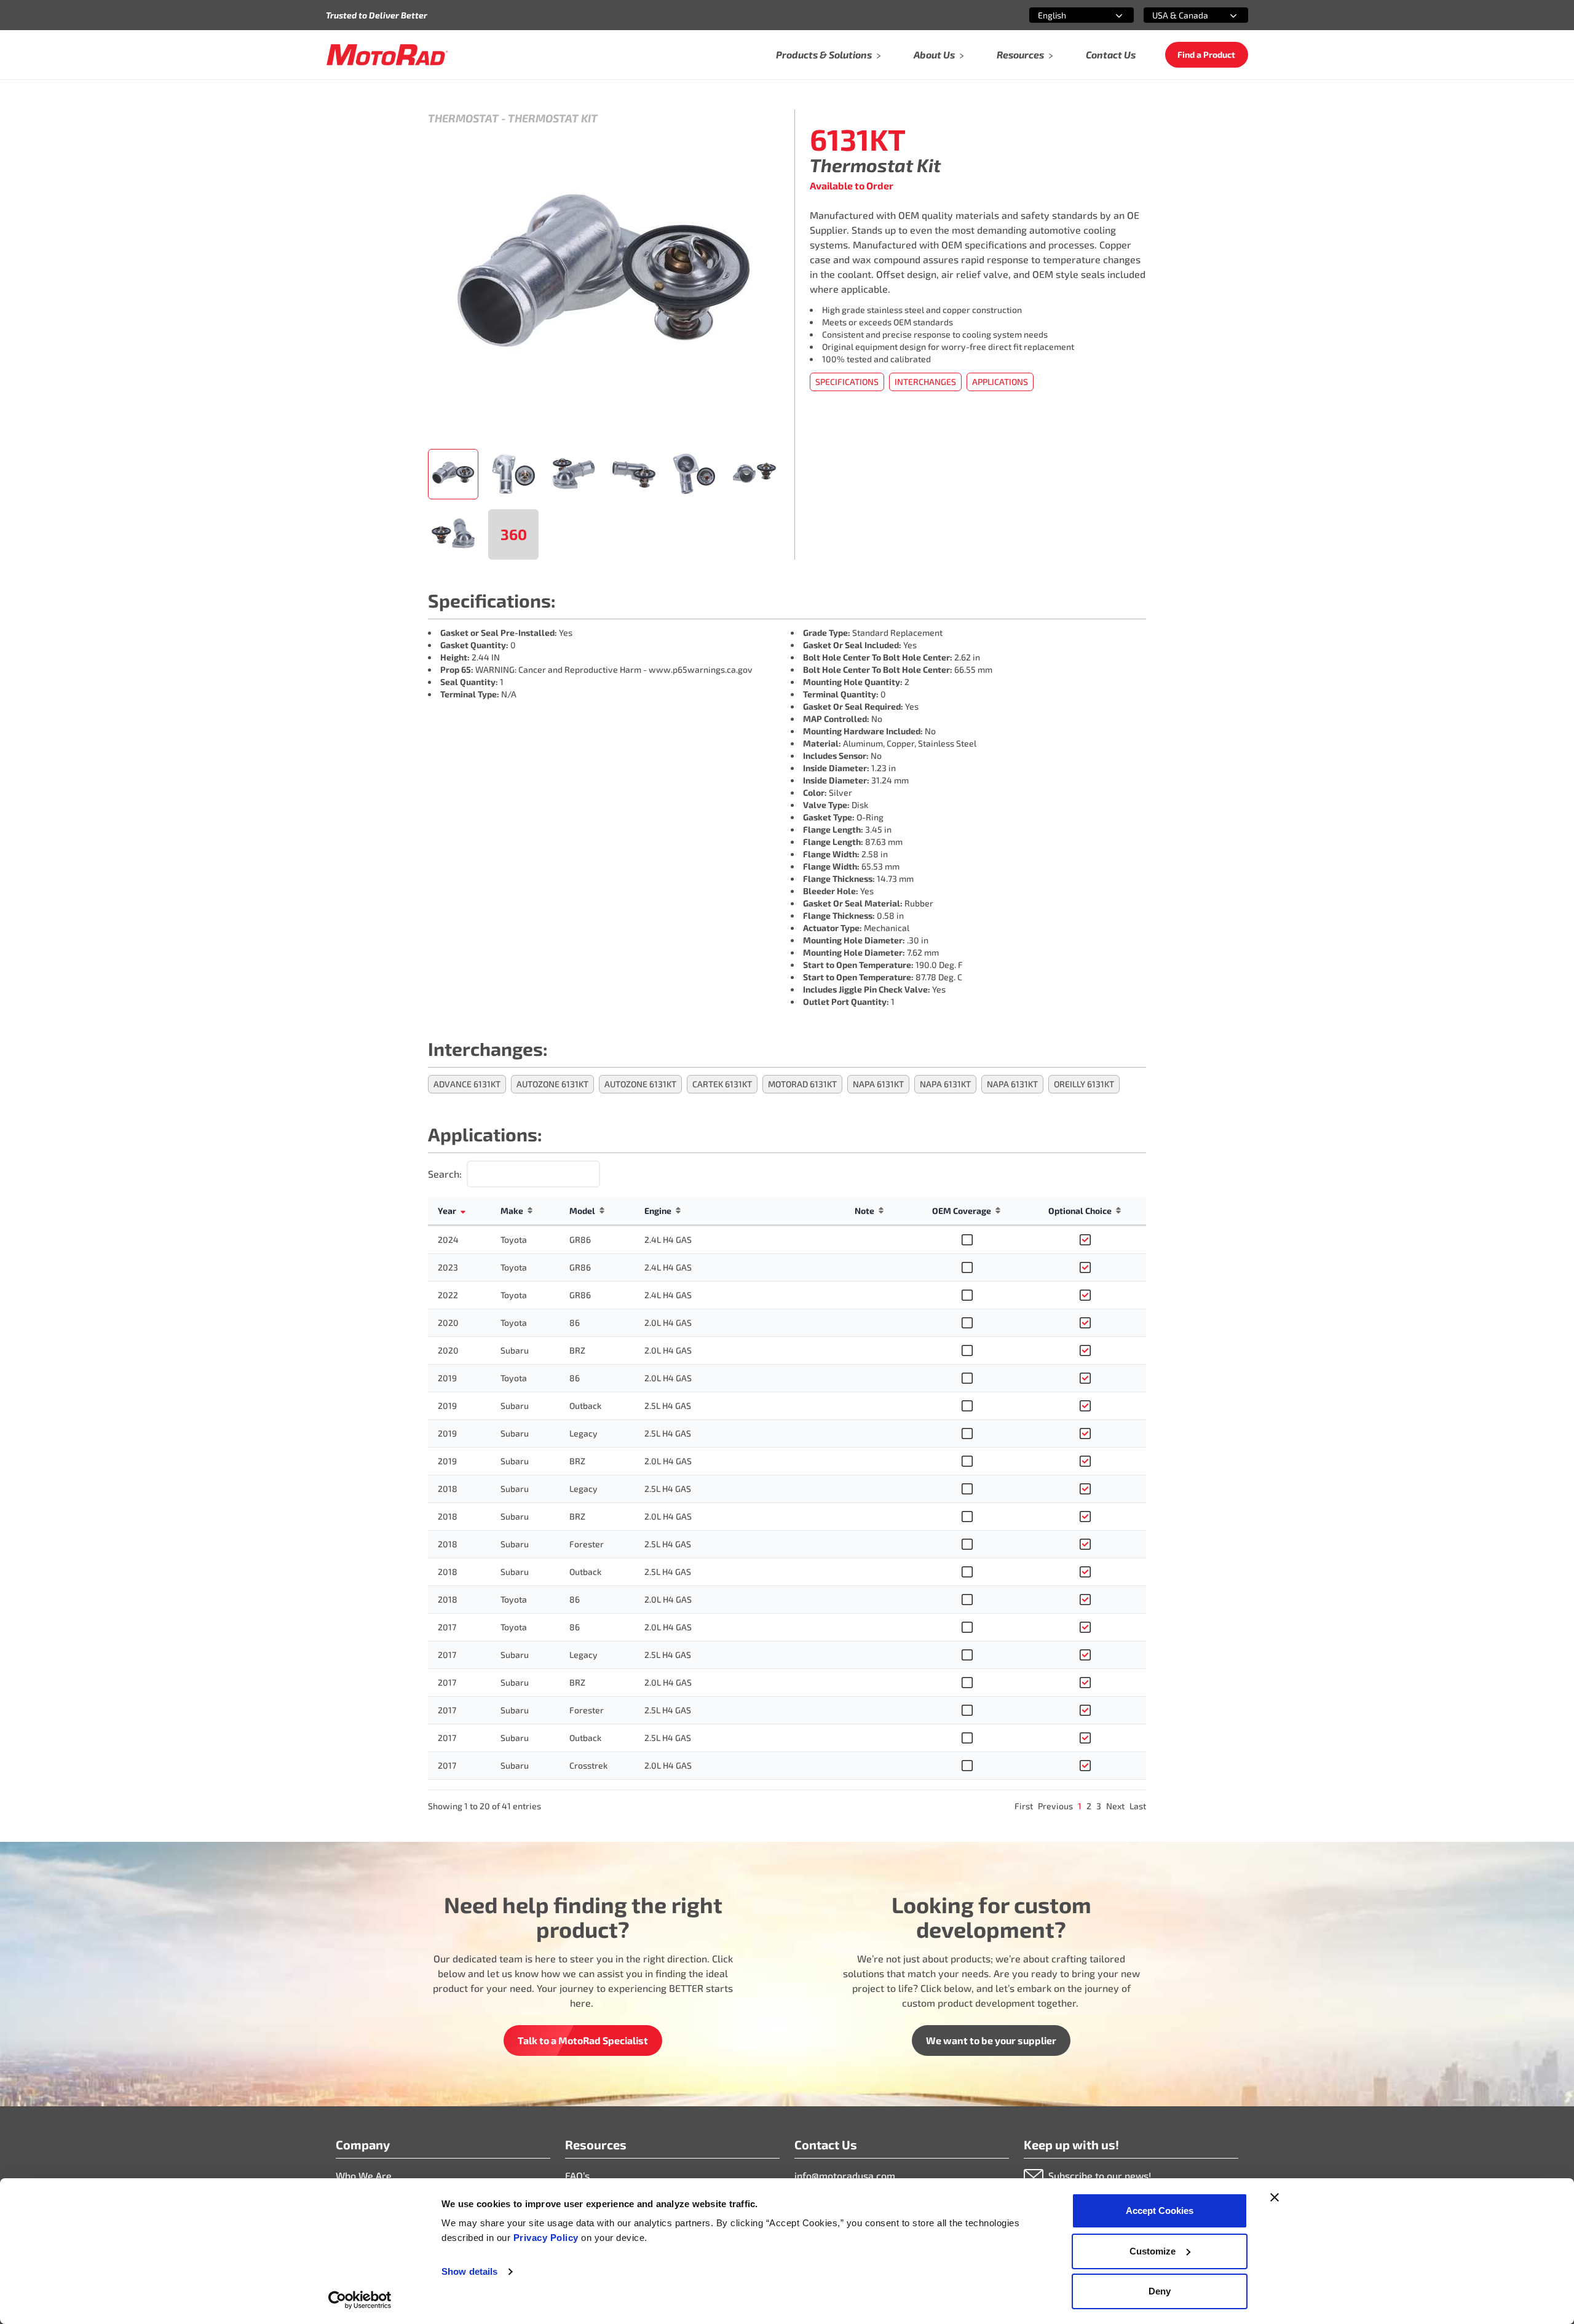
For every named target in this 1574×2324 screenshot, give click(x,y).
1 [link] (1080, 1806)
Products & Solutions (824, 54)
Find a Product (1206, 54)
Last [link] (1138, 1806)
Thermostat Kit (553, 118)
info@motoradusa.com (845, 2175)
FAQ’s (577, 2175)
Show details (469, 2271)
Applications (1000, 382)
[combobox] (1067, 15)
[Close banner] (1275, 2197)
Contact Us (1111, 54)
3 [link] (1099, 1806)
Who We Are (364, 2175)
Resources (1020, 54)
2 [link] (1089, 1806)
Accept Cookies (1160, 2211)
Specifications (847, 382)
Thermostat (463, 118)
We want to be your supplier (991, 2040)
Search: (445, 1174)
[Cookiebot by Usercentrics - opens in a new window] (360, 2300)
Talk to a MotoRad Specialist (583, 2040)
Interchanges (925, 382)
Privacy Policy (548, 2238)
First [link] (1024, 1806)
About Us (934, 54)
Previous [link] (1055, 1806)
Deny (1160, 2291)
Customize (1153, 2251)
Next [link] (1115, 1806)
